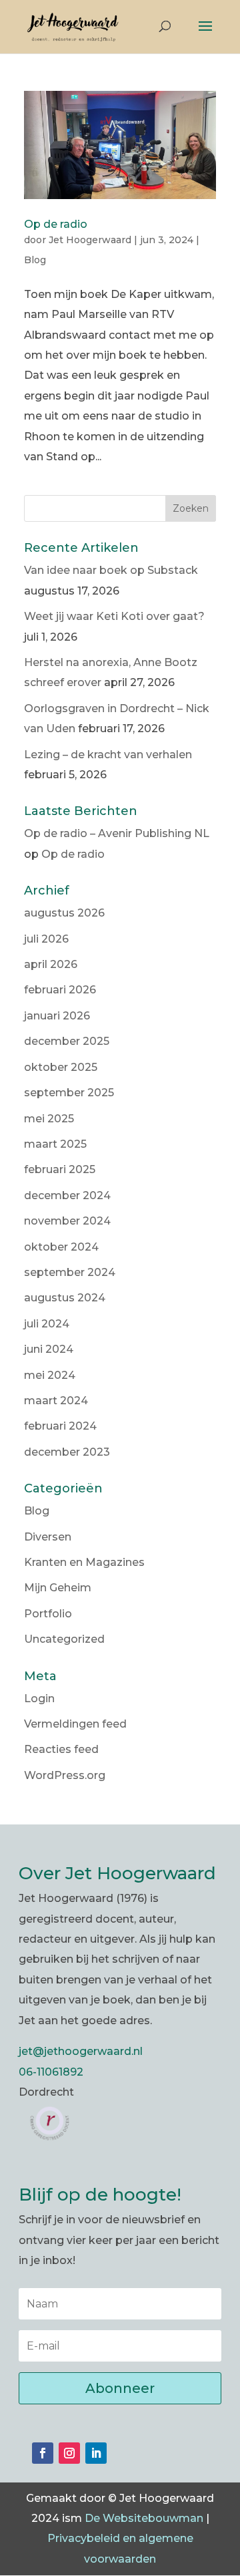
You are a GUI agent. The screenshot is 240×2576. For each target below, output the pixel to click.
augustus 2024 (65, 1298)
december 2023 (67, 1452)
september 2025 (69, 1093)
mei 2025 (49, 1119)
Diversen (48, 1537)
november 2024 (67, 1221)
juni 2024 (49, 1349)
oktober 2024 (61, 1247)
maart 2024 (56, 1401)
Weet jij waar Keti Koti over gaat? (114, 616)
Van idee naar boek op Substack (111, 570)
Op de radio (56, 224)
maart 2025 (55, 1144)
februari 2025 (60, 1169)
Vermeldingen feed (75, 1724)
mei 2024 (50, 1375)
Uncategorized (64, 1639)
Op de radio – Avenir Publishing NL (117, 833)
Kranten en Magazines (84, 1562)
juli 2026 (46, 939)
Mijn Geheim (58, 1588)
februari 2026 (60, 990)
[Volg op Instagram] (69, 2453)
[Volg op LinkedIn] (96, 2453)
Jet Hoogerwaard (90, 240)
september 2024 (70, 1272)
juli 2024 (47, 1324)
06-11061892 (51, 2072)
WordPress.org (65, 1775)
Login (39, 1699)
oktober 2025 (61, 1067)
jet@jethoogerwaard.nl (81, 2051)
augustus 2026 (64, 913)
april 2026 (51, 964)
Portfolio (48, 1614)
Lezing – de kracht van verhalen (108, 755)
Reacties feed (61, 1749)
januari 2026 (57, 1016)
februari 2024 (60, 1426)
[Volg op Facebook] (43, 2453)
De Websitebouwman (144, 2518)
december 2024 (67, 1195)
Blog (35, 260)
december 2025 (67, 1041)
